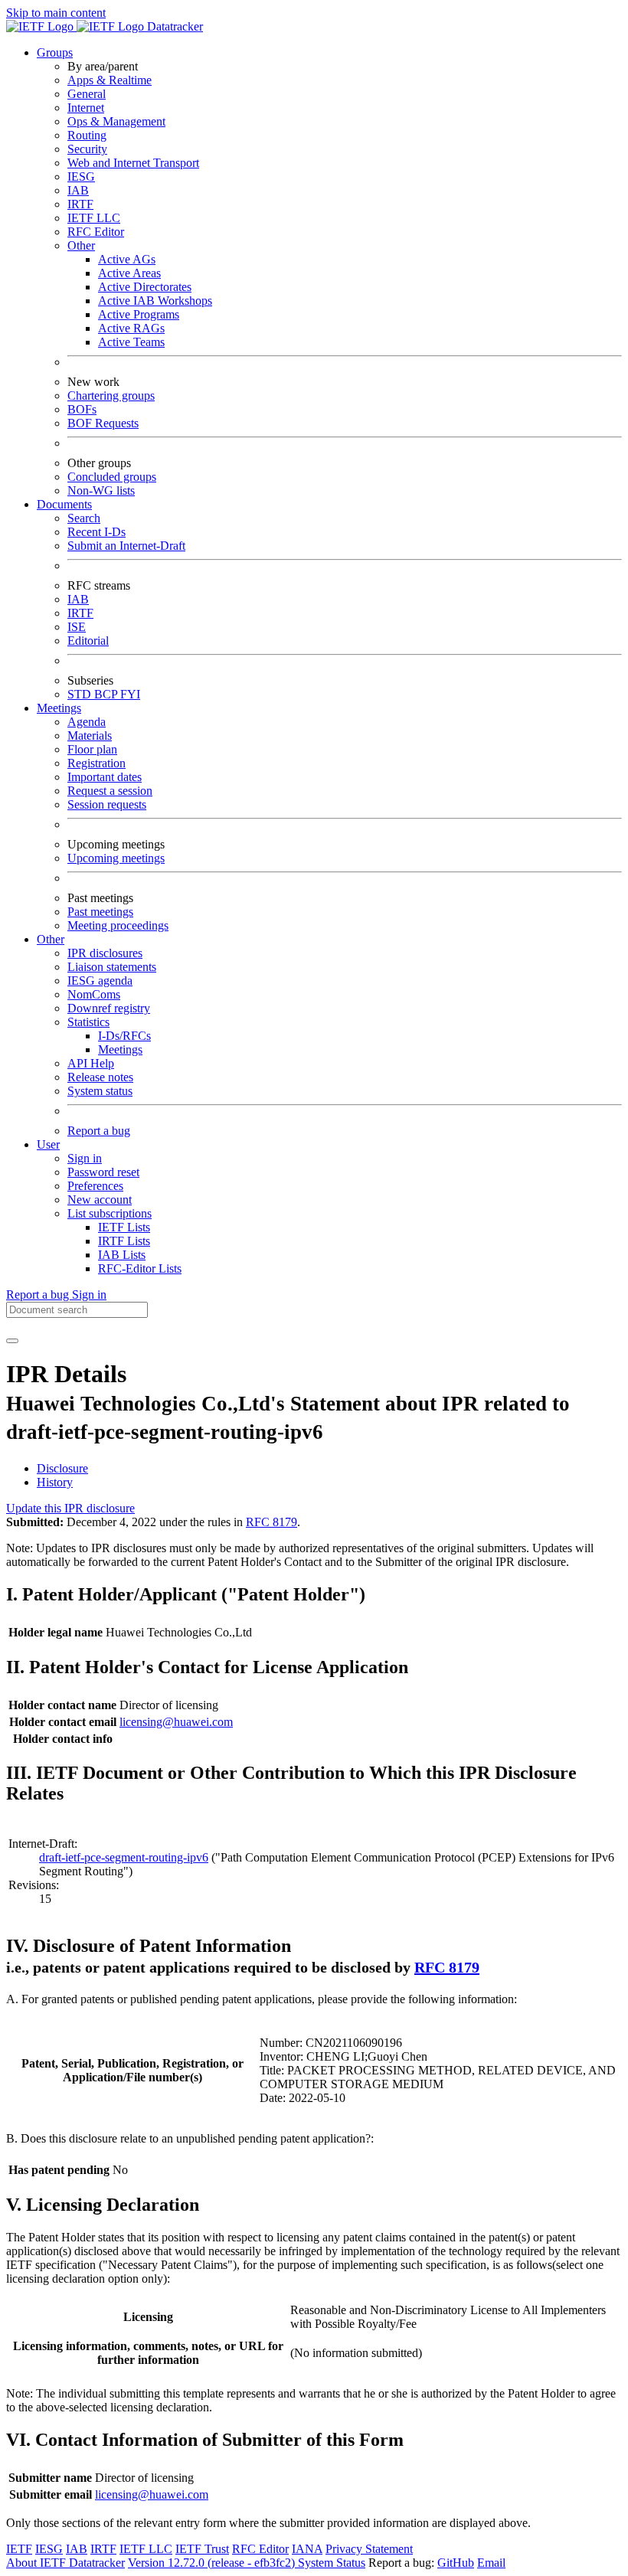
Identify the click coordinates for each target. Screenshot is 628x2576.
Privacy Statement (369, 2549)
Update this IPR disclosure (70, 1508)
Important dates (105, 777)
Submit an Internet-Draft (126, 546)
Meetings (120, 1049)
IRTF (80, 204)
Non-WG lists (101, 490)
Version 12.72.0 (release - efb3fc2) (213, 2563)
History (55, 1482)
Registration (96, 763)
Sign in (85, 1158)
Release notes (100, 1077)
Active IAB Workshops (155, 301)
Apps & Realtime (110, 80)
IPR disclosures (105, 953)
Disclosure (62, 1468)
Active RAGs (131, 328)
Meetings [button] (59, 708)
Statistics (88, 1022)
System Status (332, 2563)
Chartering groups (111, 396)
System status (100, 1091)
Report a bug (99, 1131)
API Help (91, 1063)
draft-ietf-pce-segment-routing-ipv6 (124, 1857)
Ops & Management (116, 121)
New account (100, 1200)
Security (87, 149)
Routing (87, 135)
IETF (19, 2549)
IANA (307, 2549)
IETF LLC (94, 218)
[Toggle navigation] (12, 1341)
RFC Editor (96, 232)
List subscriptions (110, 1213)
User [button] (48, 1144)
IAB (78, 190)
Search (84, 518)
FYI (130, 694)
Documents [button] (64, 504)
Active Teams (131, 342)
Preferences (95, 1186)
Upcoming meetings (116, 858)
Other (81, 245)
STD (81, 694)
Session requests (107, 804)
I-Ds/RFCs (124, 1036)
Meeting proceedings (118, 925)
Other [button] (51, 939)
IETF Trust (202, 2549)
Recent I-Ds (96, 532)
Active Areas (129, 273)
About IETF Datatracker (65, 2563)
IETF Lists (124, 1227)
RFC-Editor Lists (140, 1268)
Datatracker (173, 26)
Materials (90, 736)
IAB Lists (122, 1255)
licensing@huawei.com (176, 1722)
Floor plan (92, 749)
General (87, 94)
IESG (81, 177)
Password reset (103, 1172)
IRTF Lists (124, 1241)
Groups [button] (55, 52)
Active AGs (127, 259)
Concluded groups (112, 477)
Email (491, 2563)
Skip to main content (56, 13)
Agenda (87, 722)
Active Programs (139, 314)
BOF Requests (103, 423)
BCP (107, 694)
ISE (77, 627)
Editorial (88, 641)
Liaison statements (112, 967)
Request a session (110, 791)
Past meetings (100, 912)
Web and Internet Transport (133, 163)
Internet (86, 108)
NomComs (94, 994)
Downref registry (109, 1008)
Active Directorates (145, 287)
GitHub (456, 2563)
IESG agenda (100, 981)
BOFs (82, 409)
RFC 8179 (271, 1522)
